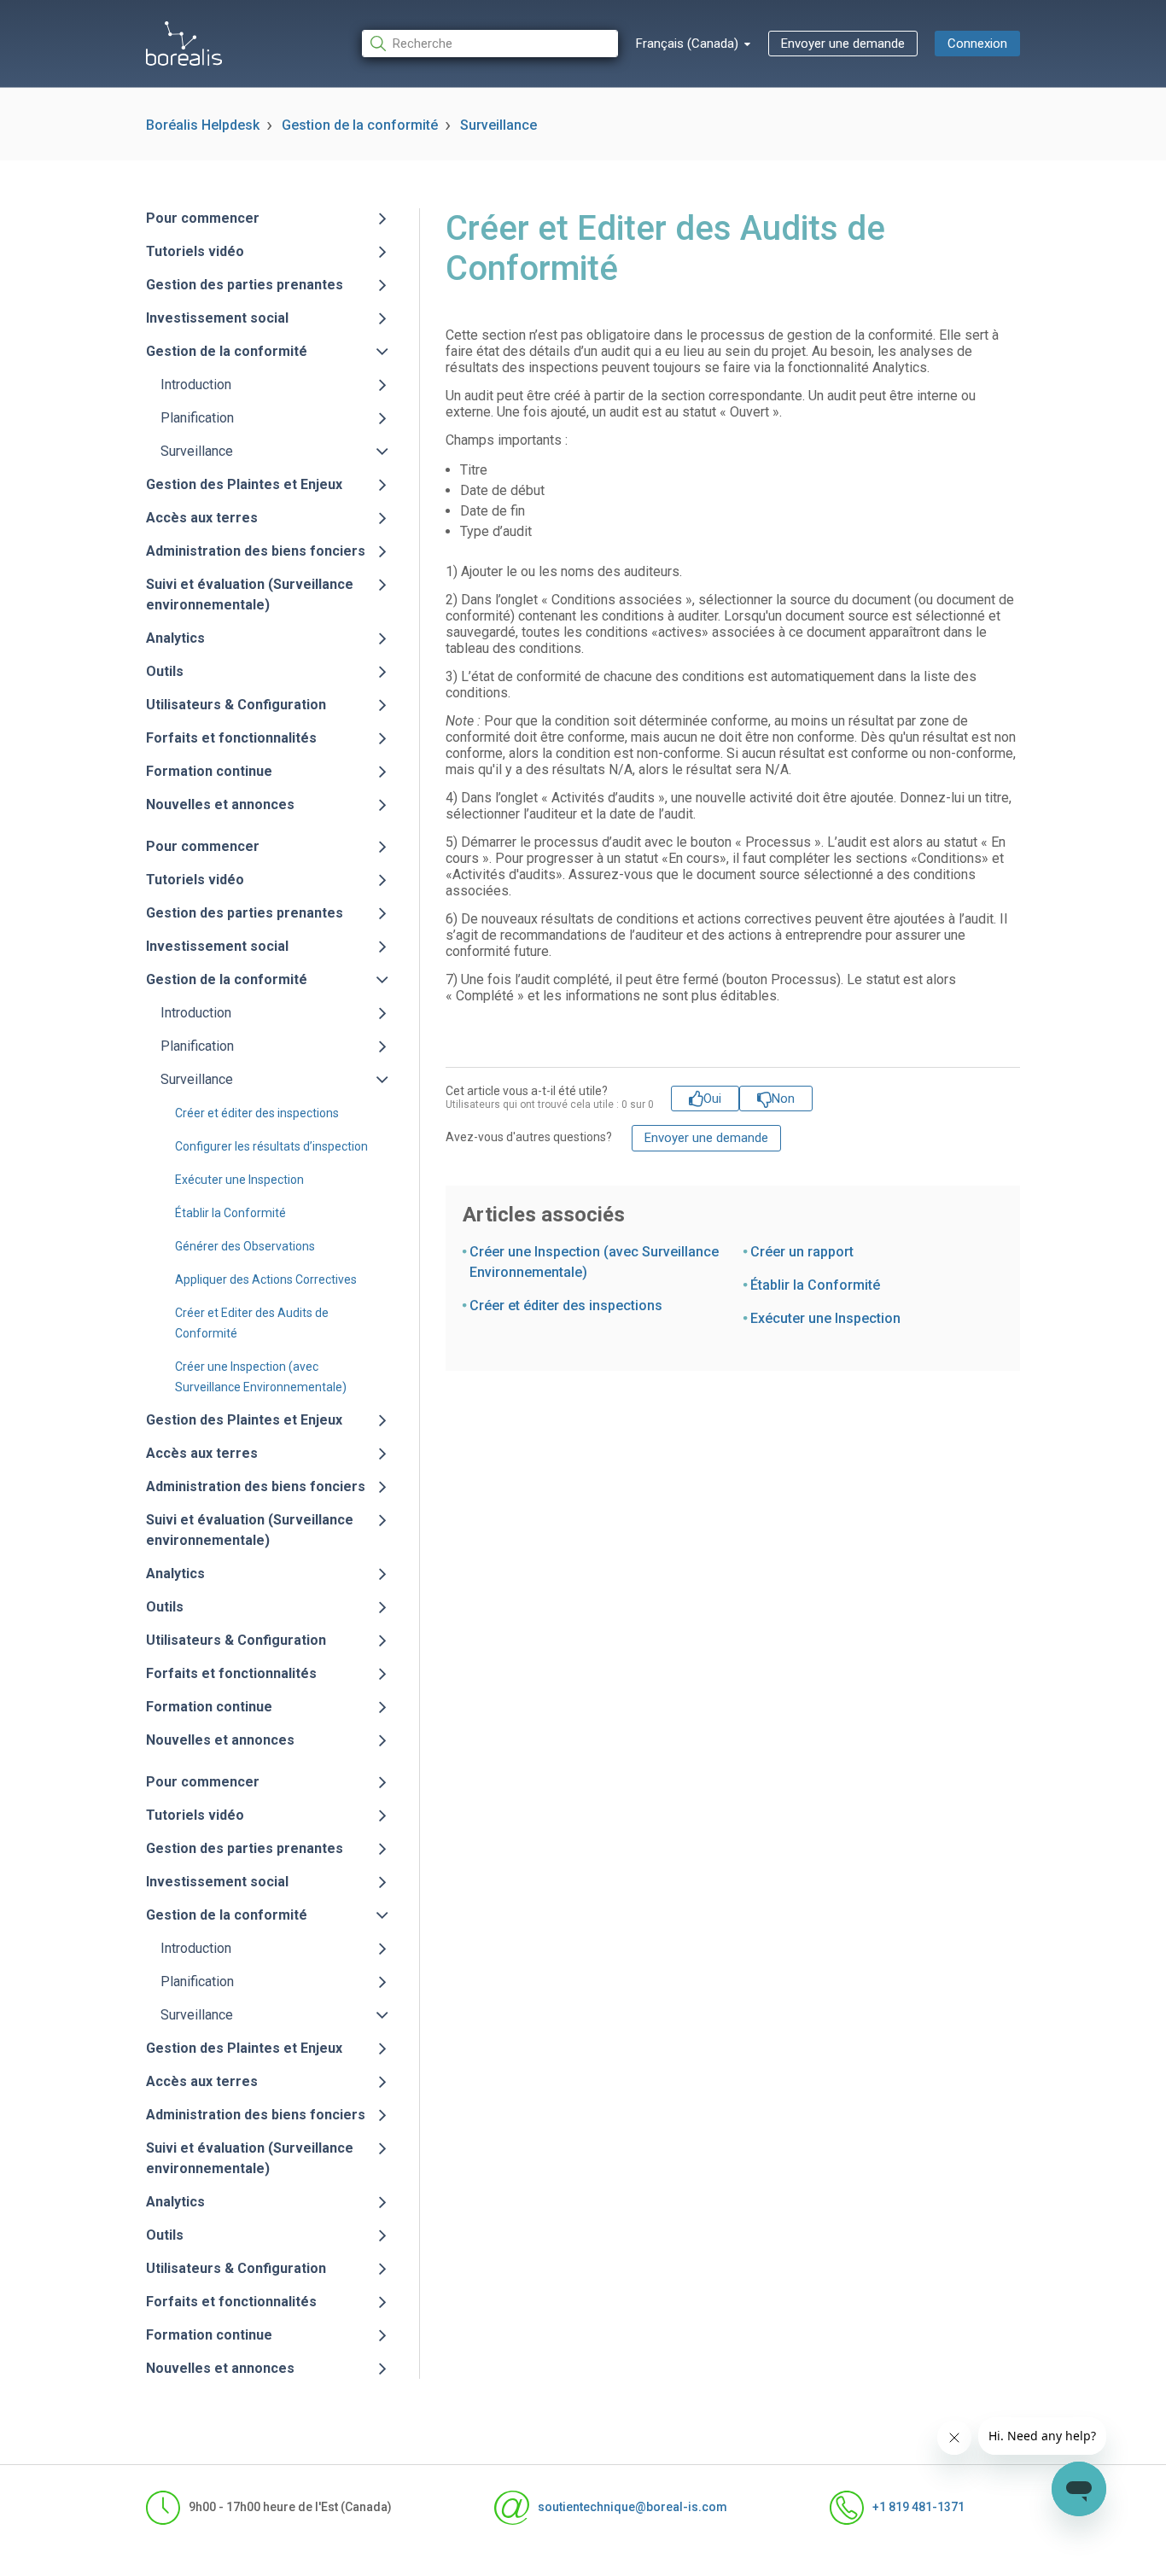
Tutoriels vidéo (195, 251)
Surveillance (498, 125)
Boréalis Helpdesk (203, 125)
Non (783, 1099)
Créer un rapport (802, 1252)
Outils (165, 671)
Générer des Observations (245, 1246)
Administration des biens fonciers (256, 551)
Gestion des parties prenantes (245, 285)
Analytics (175, 638)
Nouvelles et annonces (220, 804)
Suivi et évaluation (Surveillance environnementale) (250, 594)
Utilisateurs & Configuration (236, 705)
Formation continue (209, 771)
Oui (712, 1099)
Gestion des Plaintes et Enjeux (244, 484)
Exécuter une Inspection (239, 1180)
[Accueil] (184, 44)
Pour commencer (203, 218)
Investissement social (217, 318)
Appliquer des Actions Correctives (266, 1279)
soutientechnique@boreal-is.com (632, 2507)
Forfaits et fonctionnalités (231, 738)
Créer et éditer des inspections (257, 1113)
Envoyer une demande (843, 44)
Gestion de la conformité (360, 125)
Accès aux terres (202, 518)
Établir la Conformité (230, 1213)
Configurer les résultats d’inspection (271, 1146)
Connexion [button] (977, 44)
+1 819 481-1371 (918, 2507)
